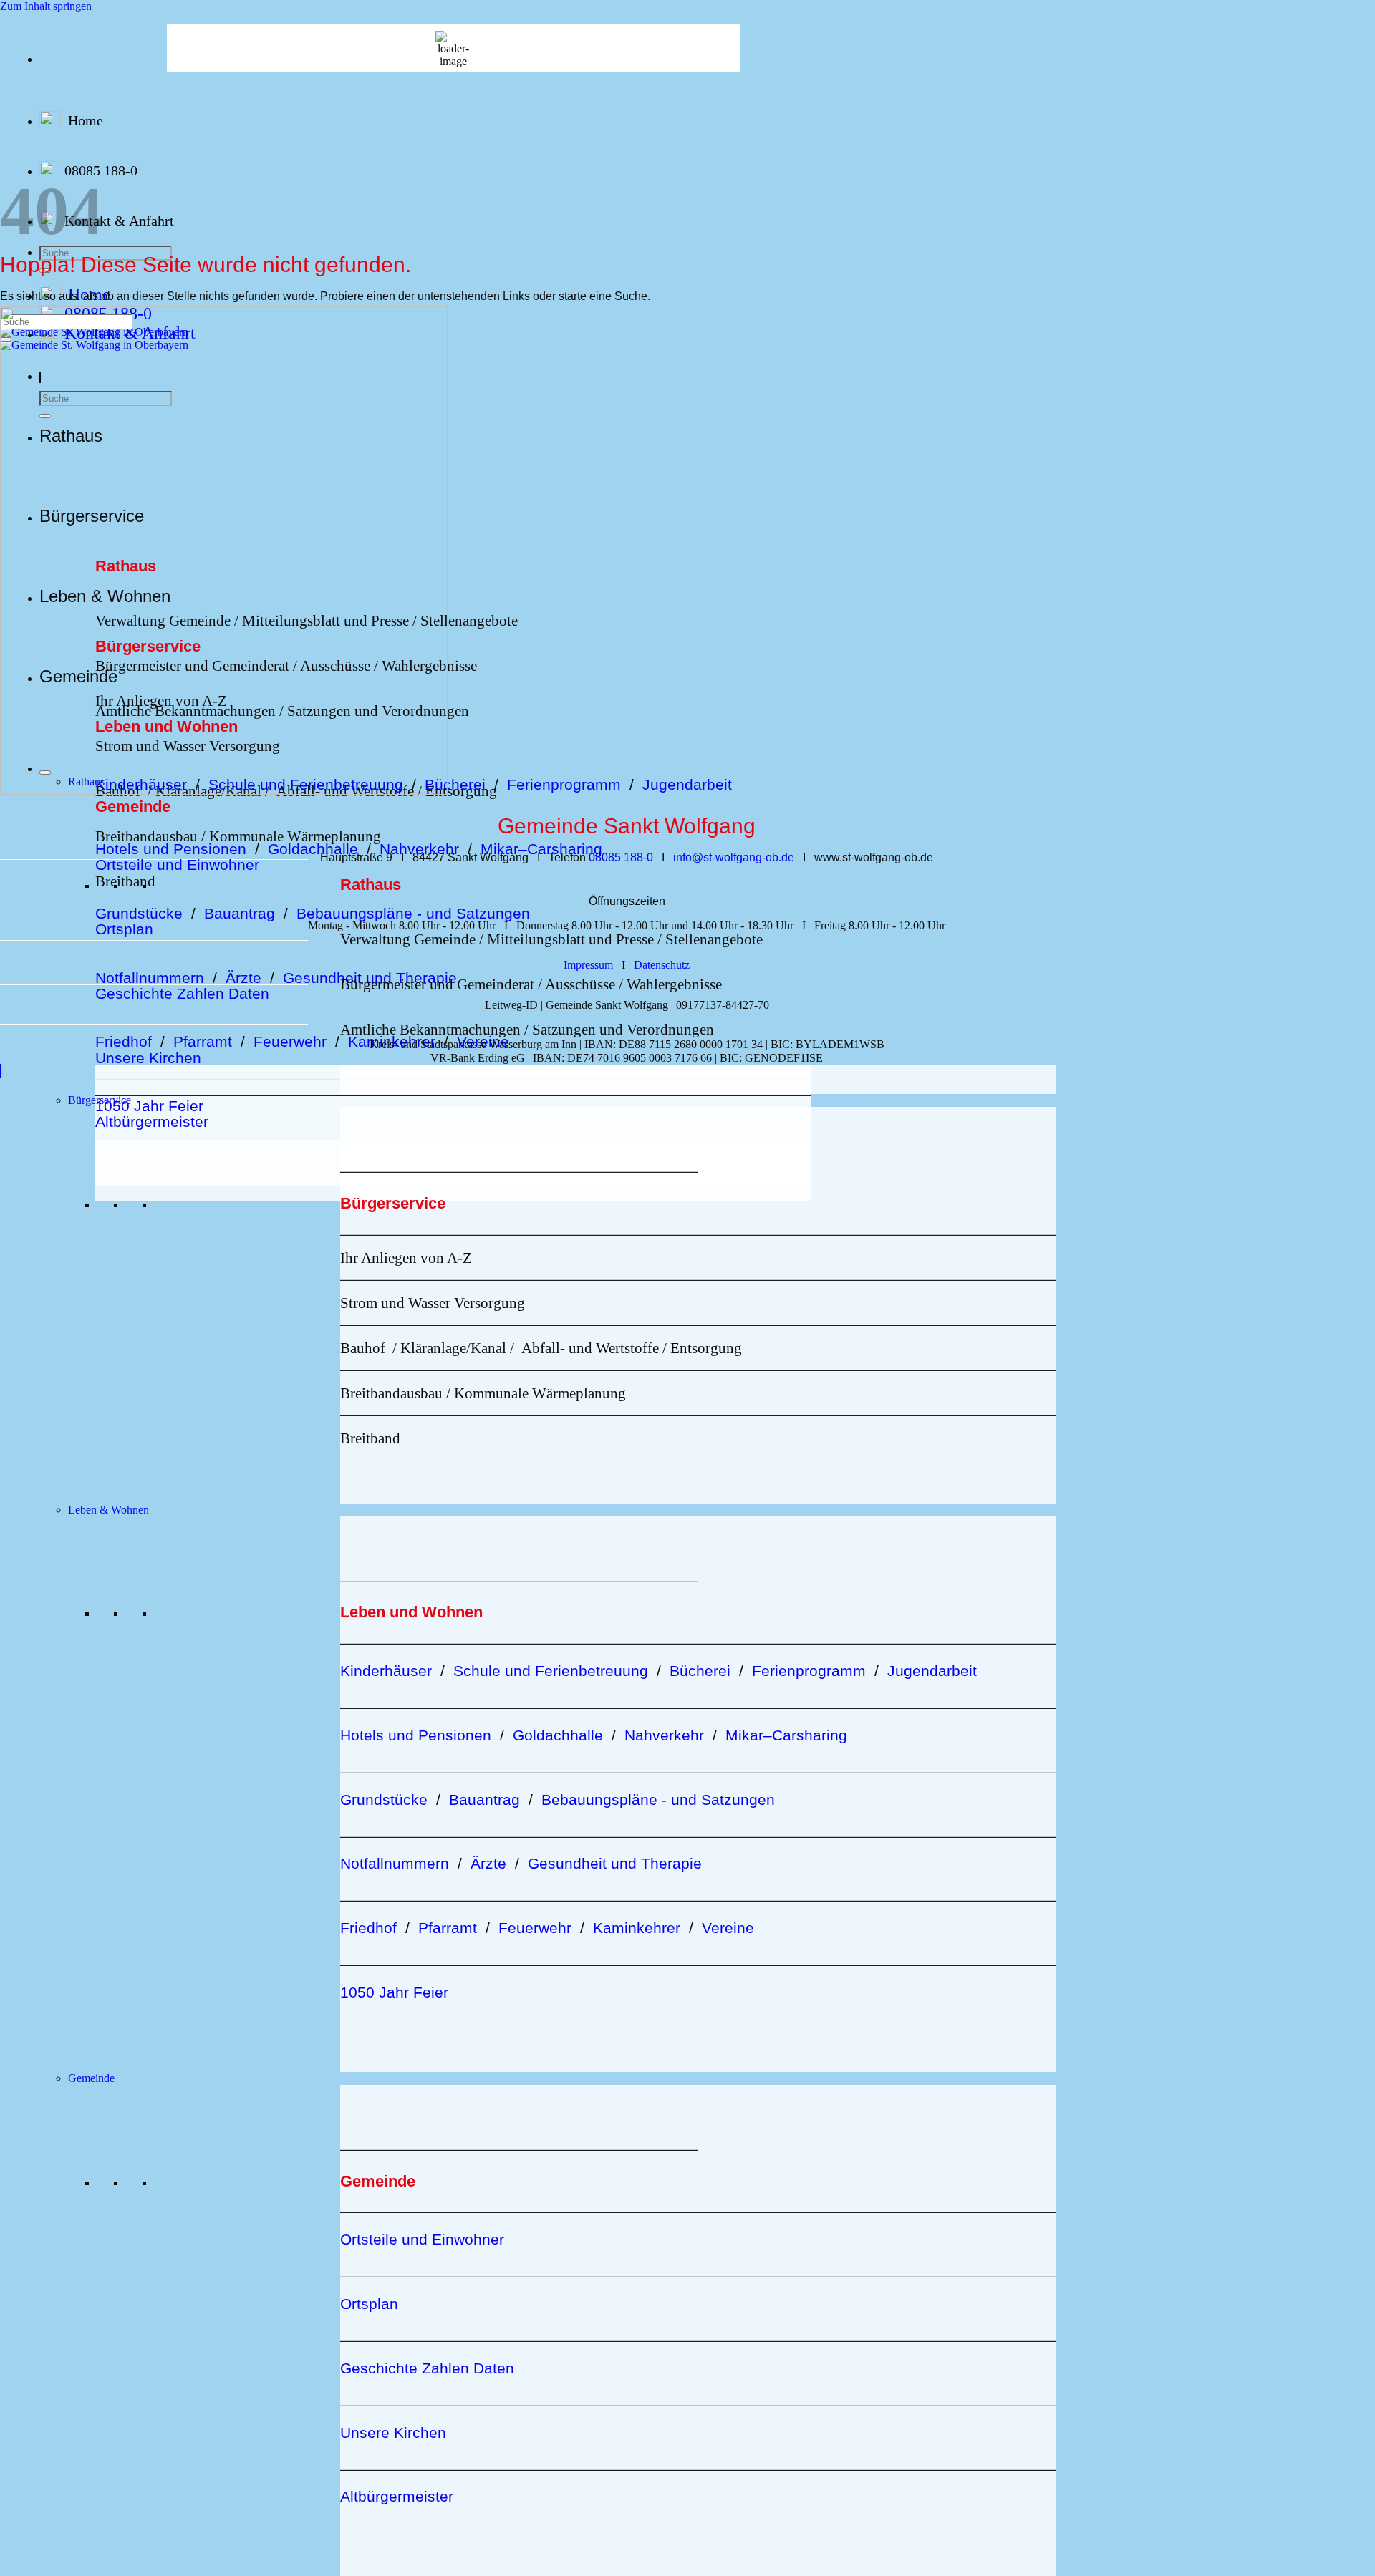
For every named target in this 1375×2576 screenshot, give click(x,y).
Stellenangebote (469, 620)
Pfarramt (203, 1041)
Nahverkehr (419, 849)
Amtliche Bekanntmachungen (430, 1029)
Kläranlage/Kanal (453, 1348)
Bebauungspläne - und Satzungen (413, 913)
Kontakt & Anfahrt (119, 221)
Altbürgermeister (152, 1122)
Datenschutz (662, 965)
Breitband (125, 881)
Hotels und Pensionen (171, 849)
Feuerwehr (290, 1041)
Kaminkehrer (392, 1041)
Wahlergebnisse (674, 984)
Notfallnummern (150, 978)
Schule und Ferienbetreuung (551, 1671)
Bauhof (363, 1348)
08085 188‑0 (621, 857)
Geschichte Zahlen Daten (182, 993)
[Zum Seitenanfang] (1, 1071)
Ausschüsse (580, 984)
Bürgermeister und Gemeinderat (437, 984)
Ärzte (243, 978)
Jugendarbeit (687, 784)
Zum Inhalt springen (46, 6)
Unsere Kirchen (148, 1058)
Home (86, 120)
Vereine (483, 1041)
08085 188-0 (101, 170)
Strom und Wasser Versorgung (433, 1303)
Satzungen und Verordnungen (623, 1029)
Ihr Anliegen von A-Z (406, 1258)
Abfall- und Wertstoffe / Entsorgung (632, 1348)
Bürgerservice (100, 1100)
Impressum (588, 965)
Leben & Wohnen (108, 1510)
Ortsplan (124, 929)
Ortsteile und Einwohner (177, 865)
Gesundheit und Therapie (615, 1863)
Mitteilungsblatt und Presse (569, 939)
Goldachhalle (313, 849)
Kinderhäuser (386, 1671)
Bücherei (455, 784)
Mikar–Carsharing (541, 849)
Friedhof (124, 1041)
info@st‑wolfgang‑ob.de (734, 857)
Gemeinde (91, 2078)
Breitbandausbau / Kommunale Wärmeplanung (238, 836)
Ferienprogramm (568, 784)
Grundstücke (139, 913)
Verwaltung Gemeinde (408, 939)
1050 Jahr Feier (149, 1106)
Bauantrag (240, 913)
